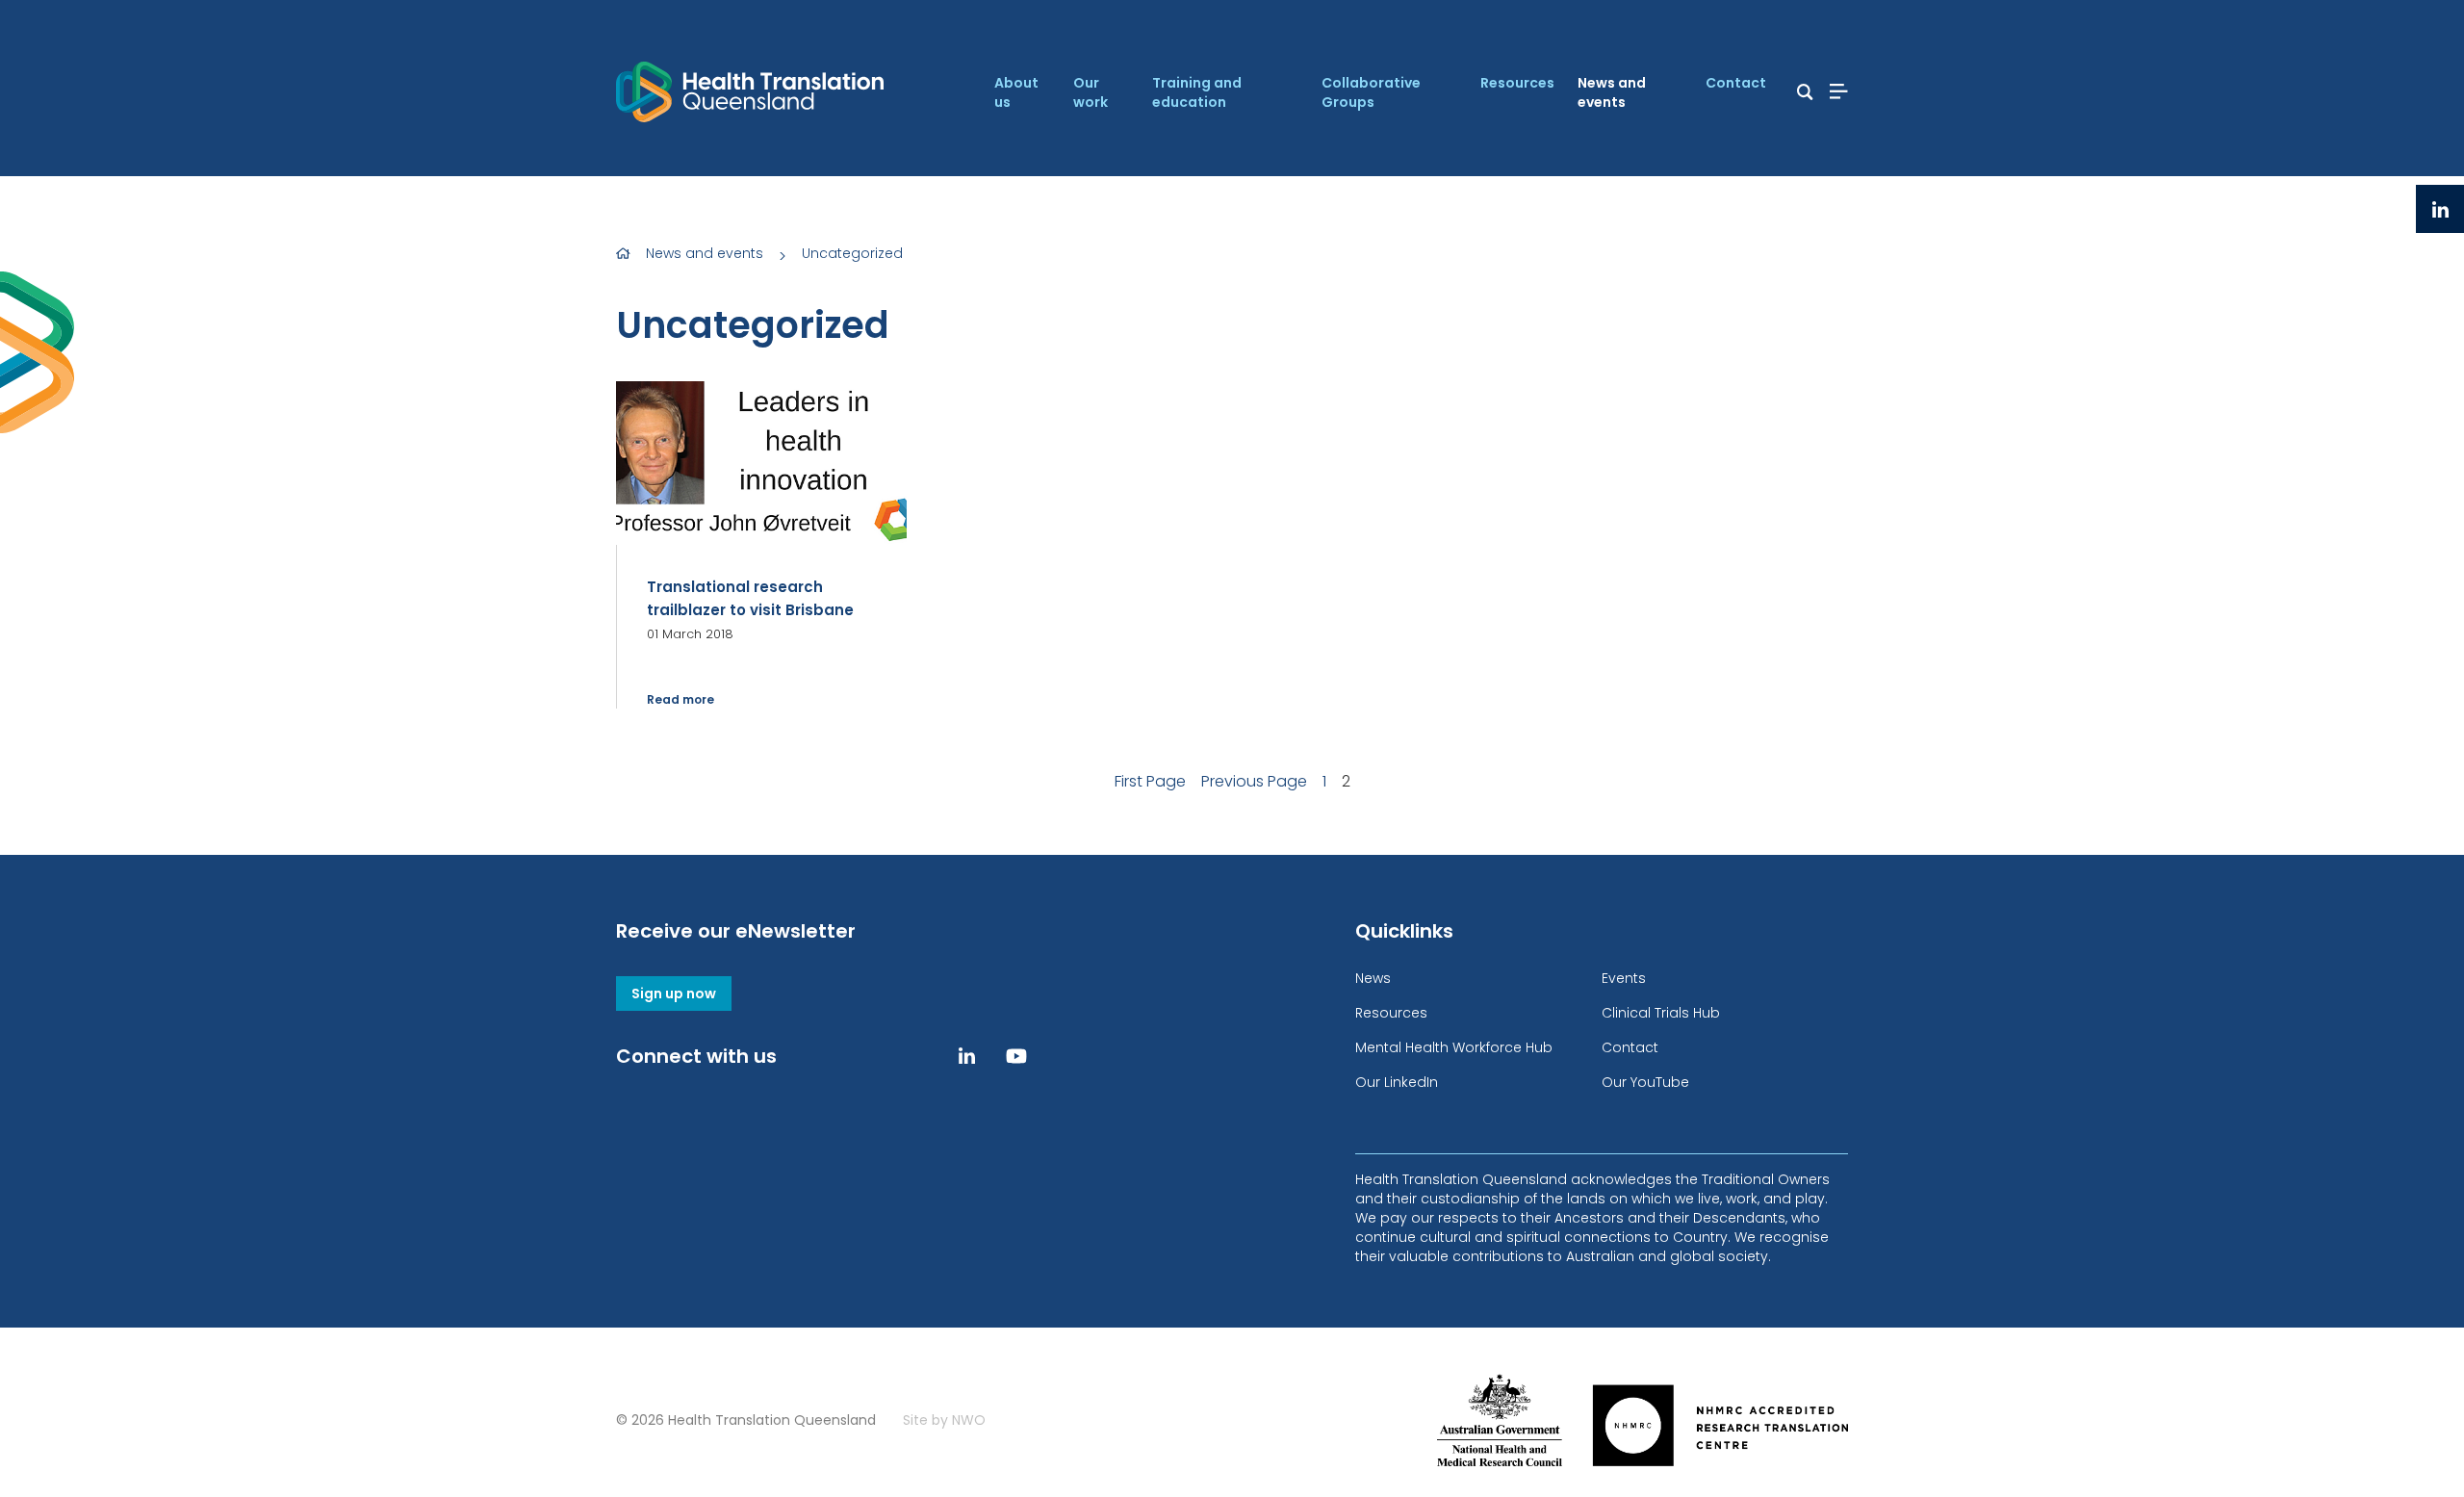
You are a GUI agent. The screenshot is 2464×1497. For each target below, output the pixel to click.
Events (1624, 978)
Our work (1091, 92)
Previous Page (1254, 781)
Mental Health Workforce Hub (1454, 1047)
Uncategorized (852, 253)
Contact (1736, 83)
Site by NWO (944, 1420)
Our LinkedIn (1397, 1082)
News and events (1612, 92)
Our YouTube (1645, 1082)
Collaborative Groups (1371, 92)
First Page (1150, 781)
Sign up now (674, 994)
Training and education (1197, 92)
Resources (1517, 83)
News (1373, 978)
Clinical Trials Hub (1661, 1013)
